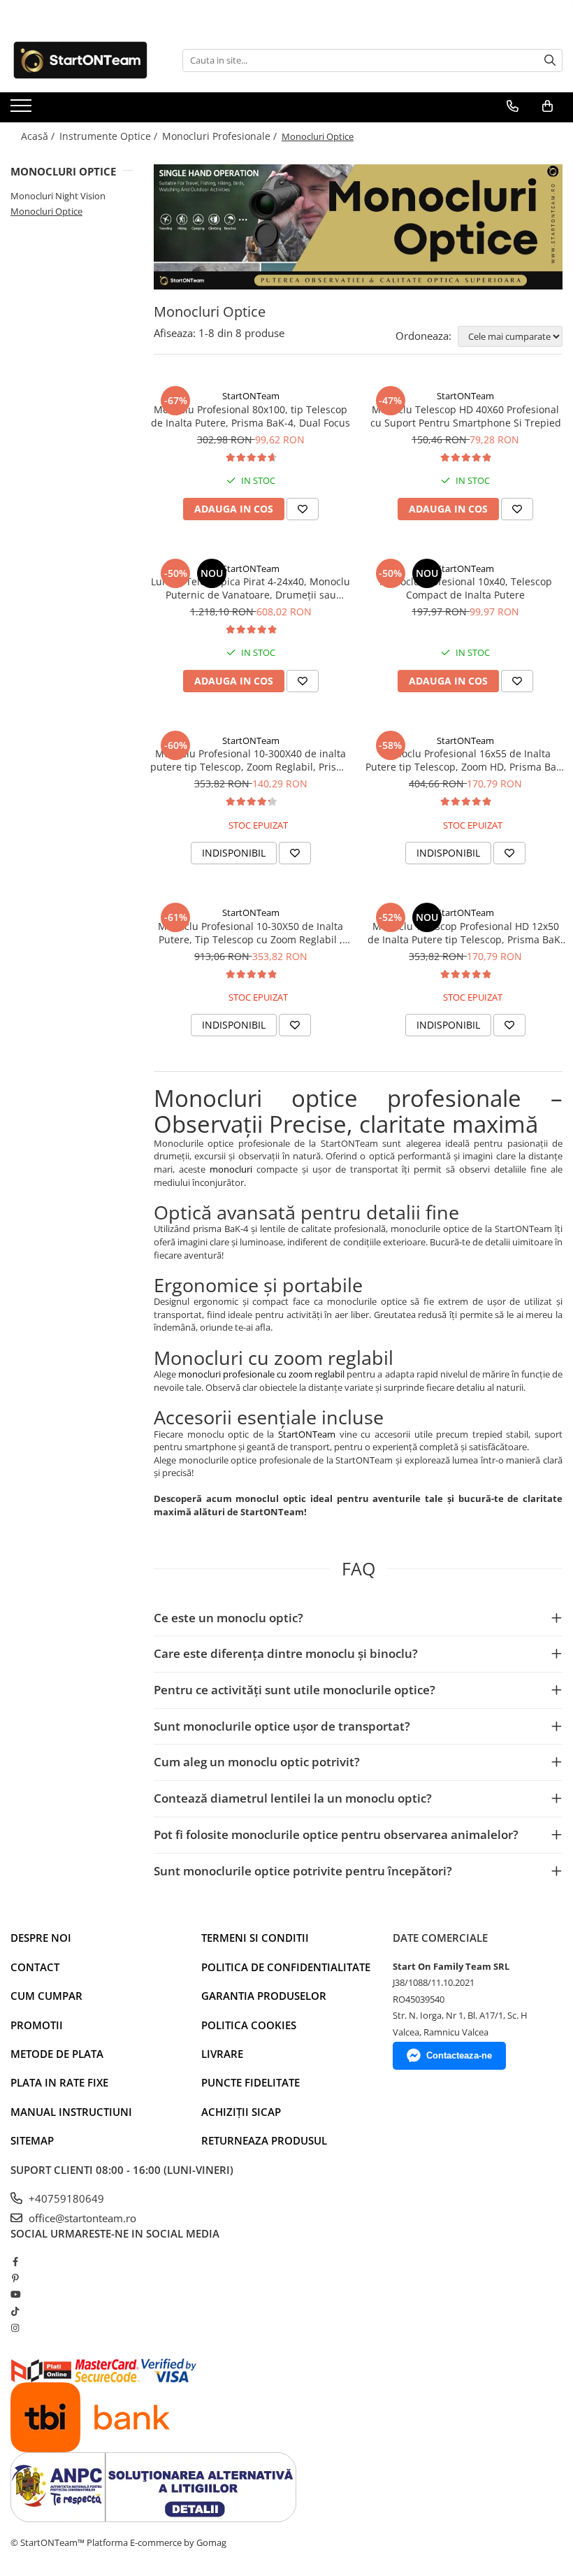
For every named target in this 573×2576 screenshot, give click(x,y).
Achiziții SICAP (241, 2112)
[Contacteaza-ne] (513, 106)
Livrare (222, 2054)
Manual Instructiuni (71, 2112)
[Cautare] (550, 60)
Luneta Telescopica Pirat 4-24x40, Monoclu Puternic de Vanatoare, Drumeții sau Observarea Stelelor (251, 588)
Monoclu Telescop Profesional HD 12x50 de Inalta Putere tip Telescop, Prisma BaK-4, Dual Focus (466, 933)
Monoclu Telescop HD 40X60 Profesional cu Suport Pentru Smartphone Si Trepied (466, 416)
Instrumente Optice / (110, 136)
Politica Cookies (249, 2025)
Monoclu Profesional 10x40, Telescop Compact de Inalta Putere (466, 588)
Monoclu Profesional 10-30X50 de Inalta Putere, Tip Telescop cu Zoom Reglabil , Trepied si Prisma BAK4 (251, 933)
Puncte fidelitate (251, 2082)
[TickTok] (15, 2311)
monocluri (231, 1169)
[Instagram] (15, 2328)
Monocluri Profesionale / (221, 136)
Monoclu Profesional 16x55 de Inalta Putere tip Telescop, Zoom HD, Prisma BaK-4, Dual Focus (466, 760)
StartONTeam (251, 396)
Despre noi (41, 1938)
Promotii (37, 2025)
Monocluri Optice (46, 211)
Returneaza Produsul (264, 2140)
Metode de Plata (57, 2054)
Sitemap (32, 2140)
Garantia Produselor (264, 1996)
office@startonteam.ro (81, 2218)
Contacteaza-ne (459, 2055)
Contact (35, 1967)
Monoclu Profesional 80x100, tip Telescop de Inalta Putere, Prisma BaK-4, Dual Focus (251, 416)
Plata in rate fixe (59, 2082)
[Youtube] (15, 2294)
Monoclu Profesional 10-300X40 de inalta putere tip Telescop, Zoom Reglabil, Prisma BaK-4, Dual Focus (251, 760)
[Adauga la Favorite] (303, 509)
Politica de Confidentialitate (286, 1967)
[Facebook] (15, 2261)
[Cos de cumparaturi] (547, 106)
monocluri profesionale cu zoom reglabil (261, 1374)
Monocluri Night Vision (58, 196)
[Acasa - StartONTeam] (80, 60)
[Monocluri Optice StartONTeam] (358, 227)
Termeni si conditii (255, 1938)
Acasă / (39, 136)
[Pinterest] (15, 2278)
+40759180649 (65, 2198)
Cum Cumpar (46, 1996)
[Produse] (23, 110)
